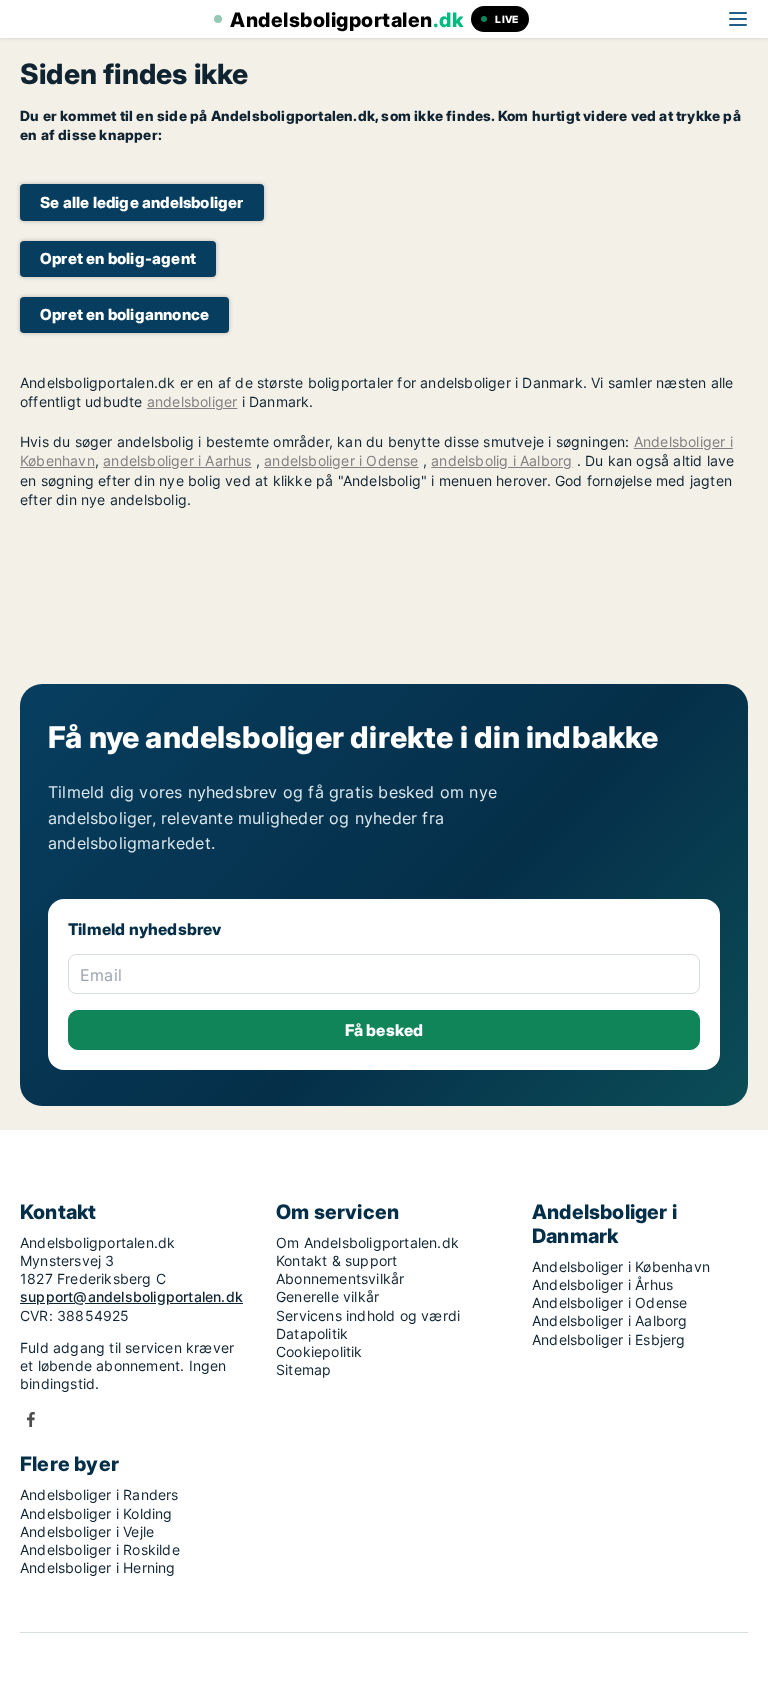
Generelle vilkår (327, 1296)
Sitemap (303, 1369)
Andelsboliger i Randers (99, 1494)
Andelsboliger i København (621, 1266)
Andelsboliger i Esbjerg (609, 1339)
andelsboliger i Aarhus (177, 460)
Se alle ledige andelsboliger (142, 202)
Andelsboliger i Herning (98, 1567)
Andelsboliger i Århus (602, 1284)
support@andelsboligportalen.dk (131, 1296)
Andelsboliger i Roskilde (100, 1549)
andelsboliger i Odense (341, 460)
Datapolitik (312, 1333)
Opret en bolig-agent (118, 258)
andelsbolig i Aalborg (501, 460)
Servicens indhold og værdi (368, 1315)
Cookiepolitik (319, 1351)
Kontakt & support (336, 1260)
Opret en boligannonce (124, 314)
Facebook (31, 1419)
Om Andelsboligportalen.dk (367, 1242)
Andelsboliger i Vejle (87, 1531)
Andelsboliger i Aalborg (610, 1320)
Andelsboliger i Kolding (96, 1513)
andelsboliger (192, 401)
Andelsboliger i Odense (609, 1302)
